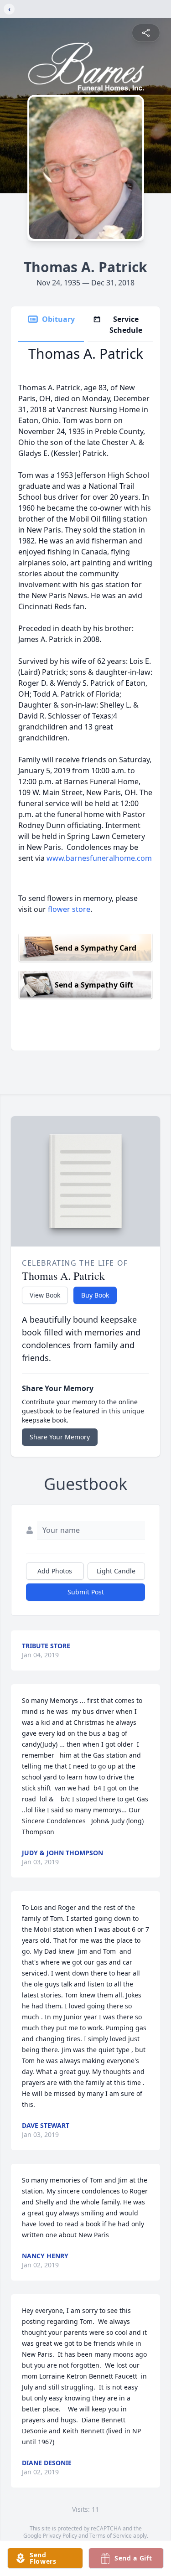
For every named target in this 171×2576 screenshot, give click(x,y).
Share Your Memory (60, 1437)
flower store (69, 909)
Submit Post (86, 1592)
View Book (45, 1295)
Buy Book (95, 1295)
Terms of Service (111, 2536)
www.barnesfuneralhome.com (99, 858)
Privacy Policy (60, 2536)
